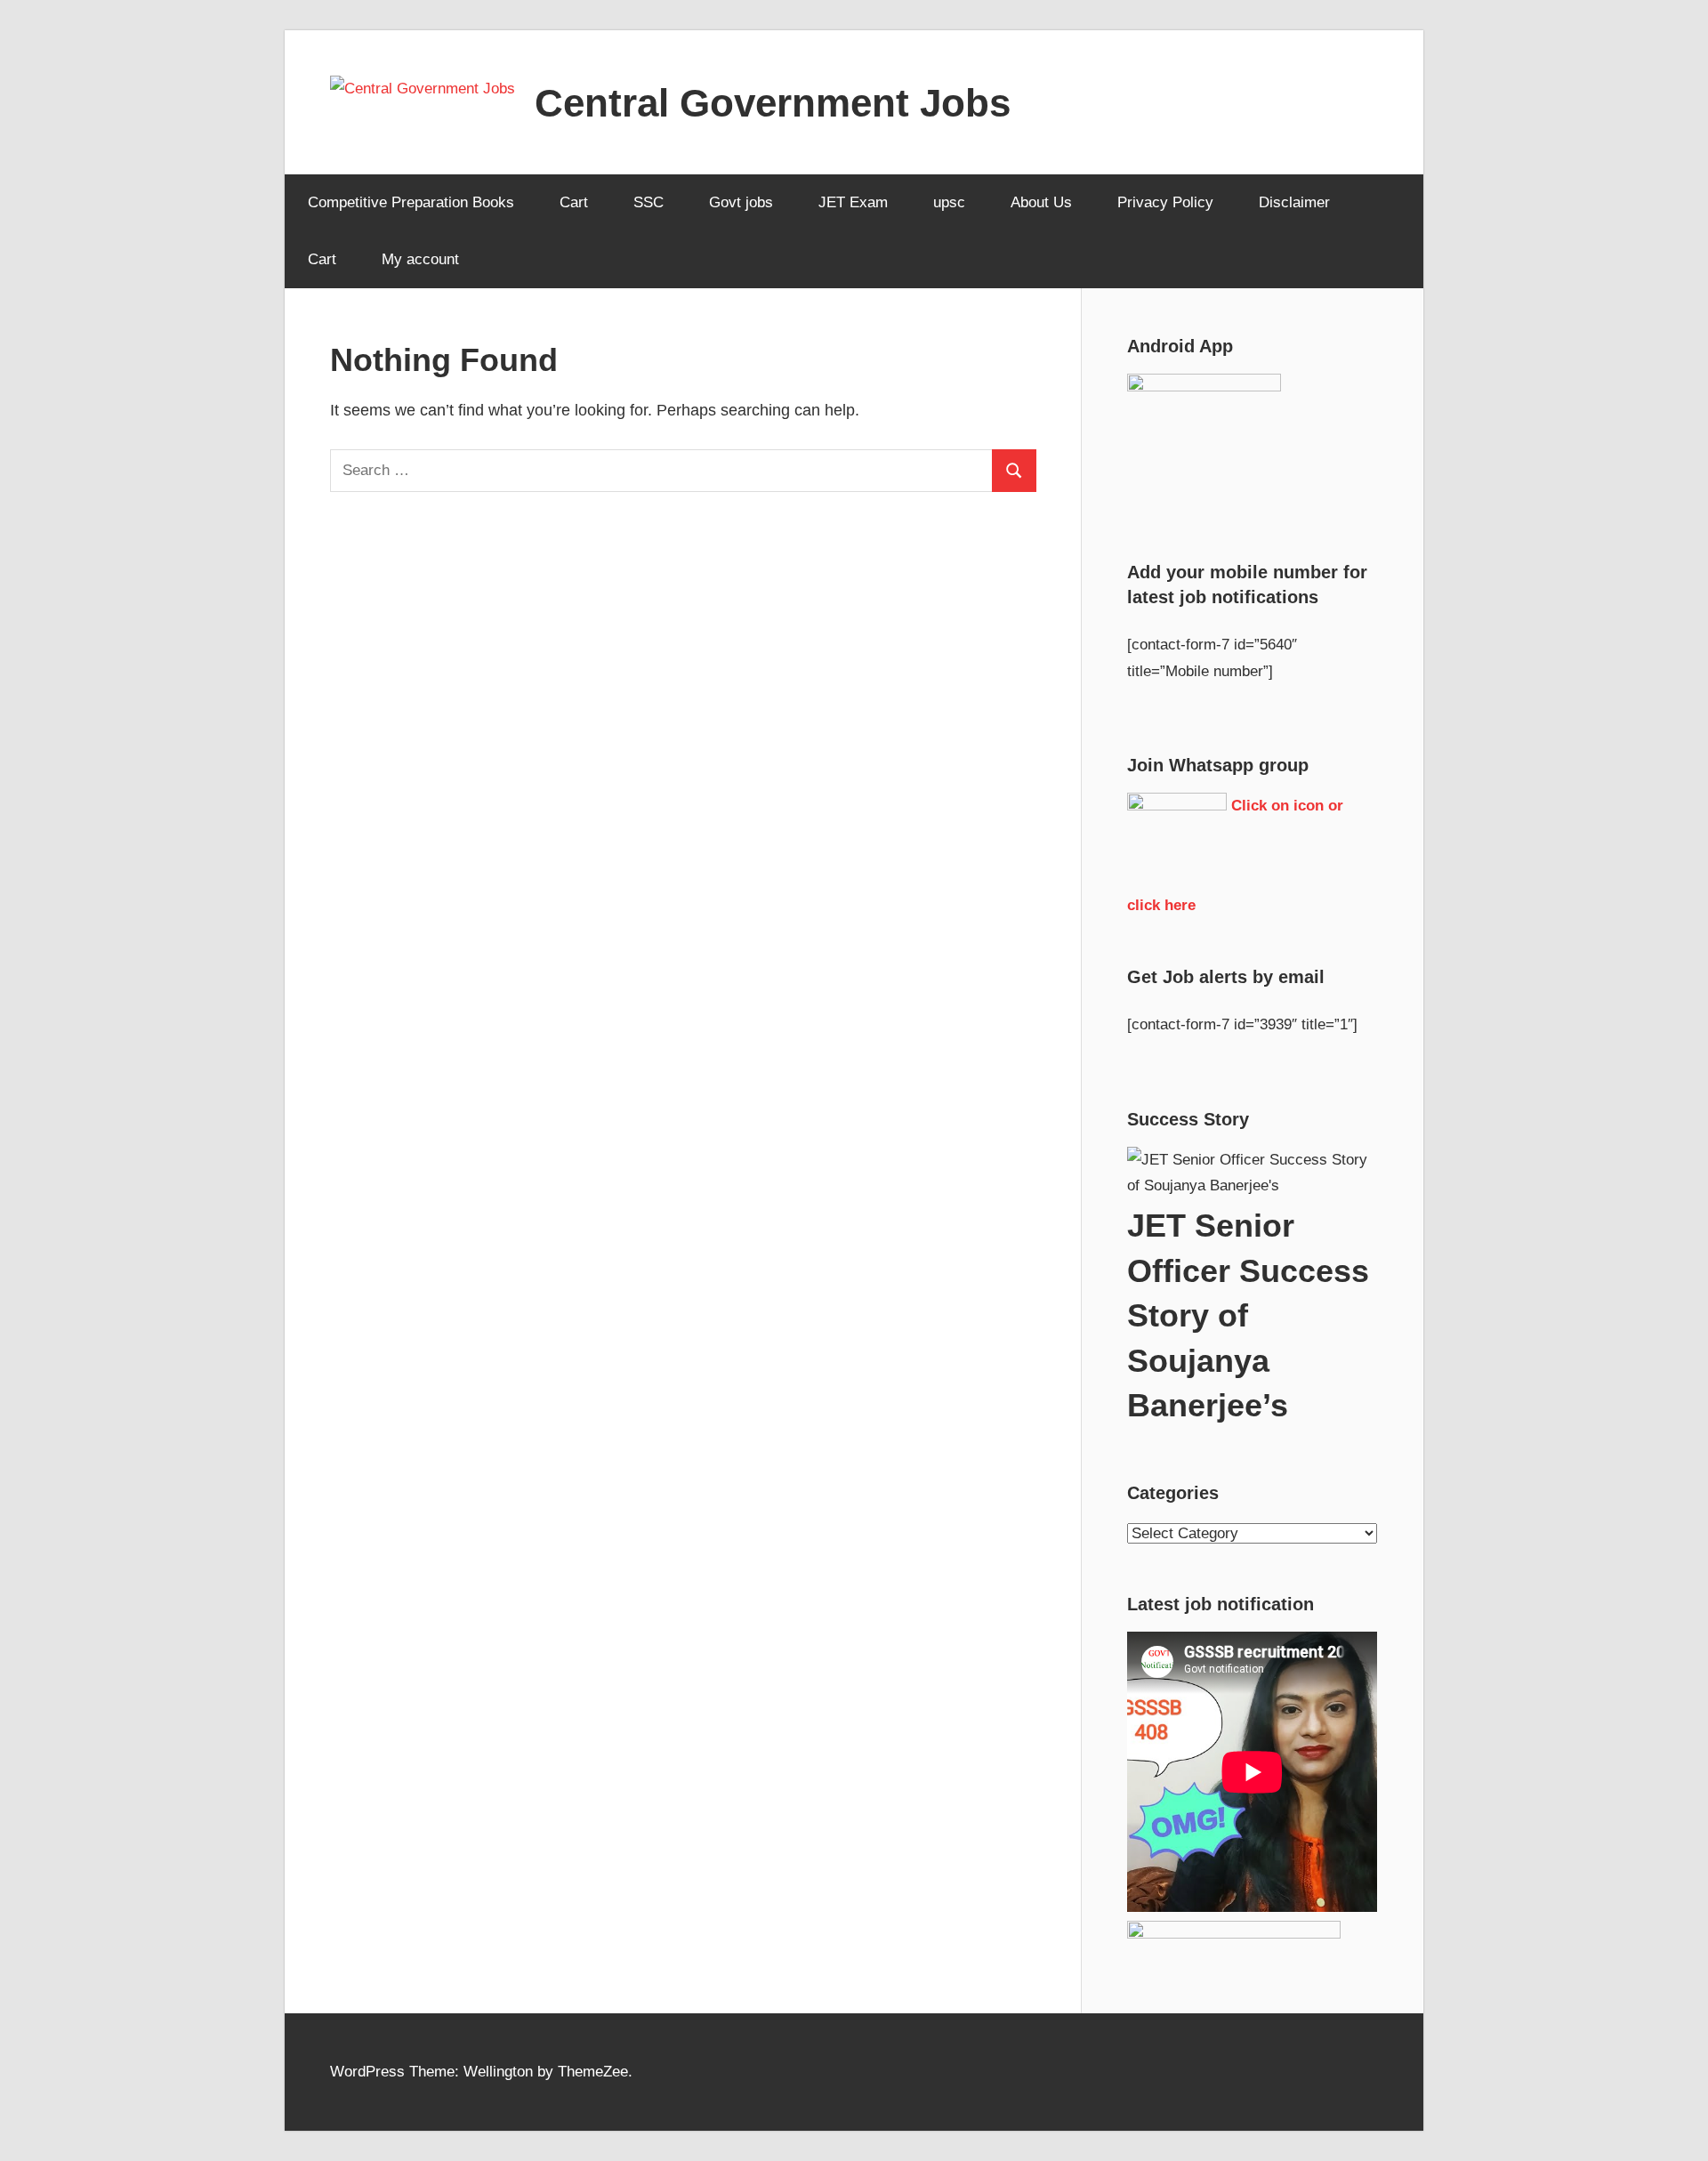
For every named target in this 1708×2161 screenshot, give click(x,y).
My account (420, 259)
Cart (574, 202)
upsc (949, 202)
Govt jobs (741, 202)
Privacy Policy (1165, 202)
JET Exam (853, 202)
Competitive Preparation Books (411, 202)
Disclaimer (1294, 202)
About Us (1041, 202)
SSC (649, 202)
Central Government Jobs (773, 103)
